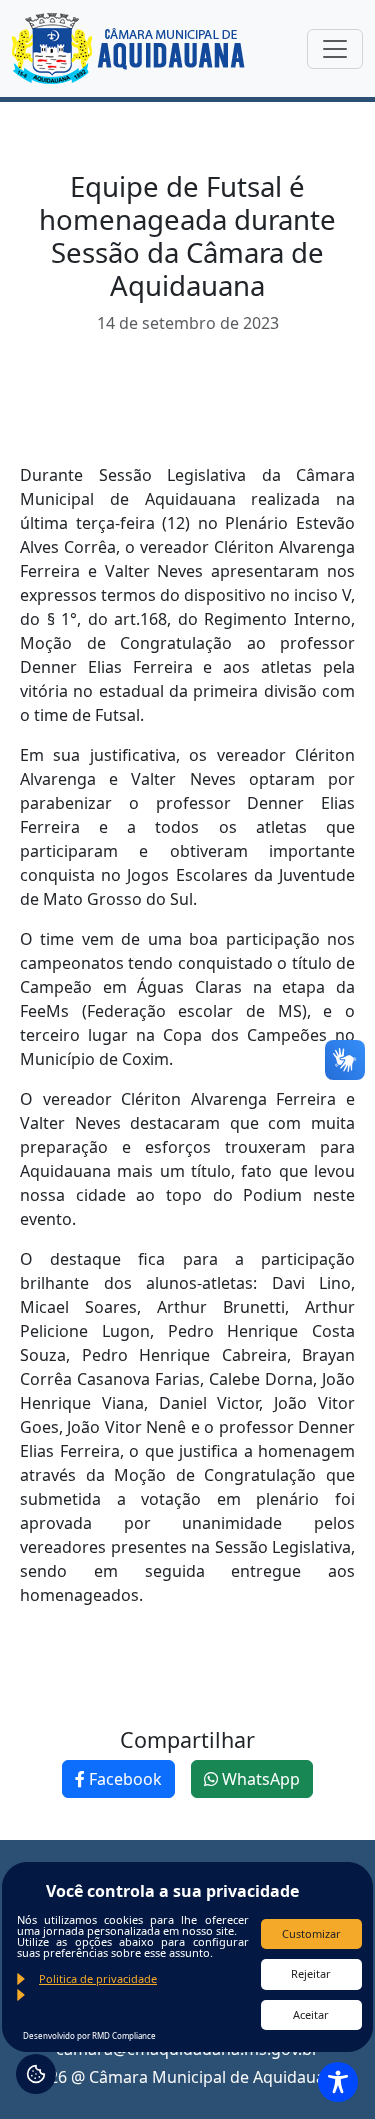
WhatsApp (259, 1779)
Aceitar (311, 2014)
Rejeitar (311, 1973)
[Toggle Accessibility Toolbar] (338, 2082)
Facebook (123, 1779)
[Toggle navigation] (335, 49)
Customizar (311, 1933)
